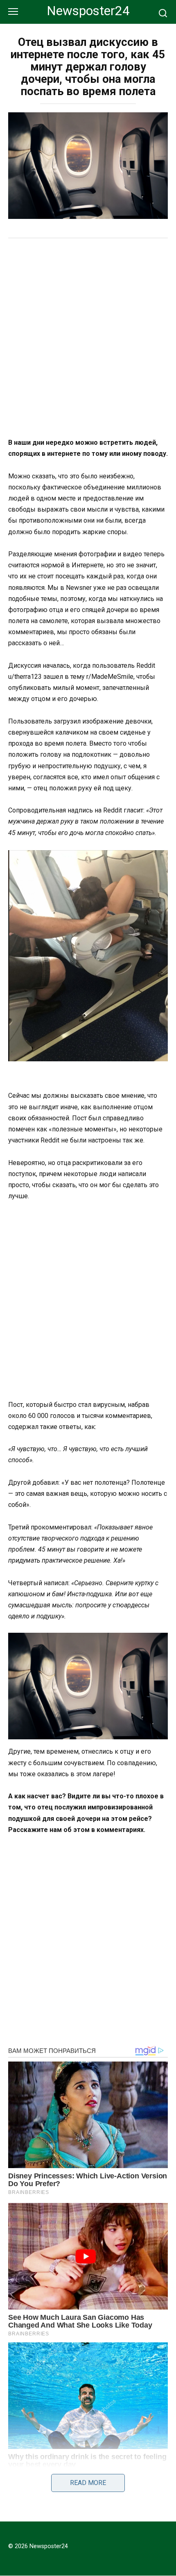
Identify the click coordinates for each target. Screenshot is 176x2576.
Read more (88, 2483)
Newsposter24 (88, 11)
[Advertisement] (88, 339)
